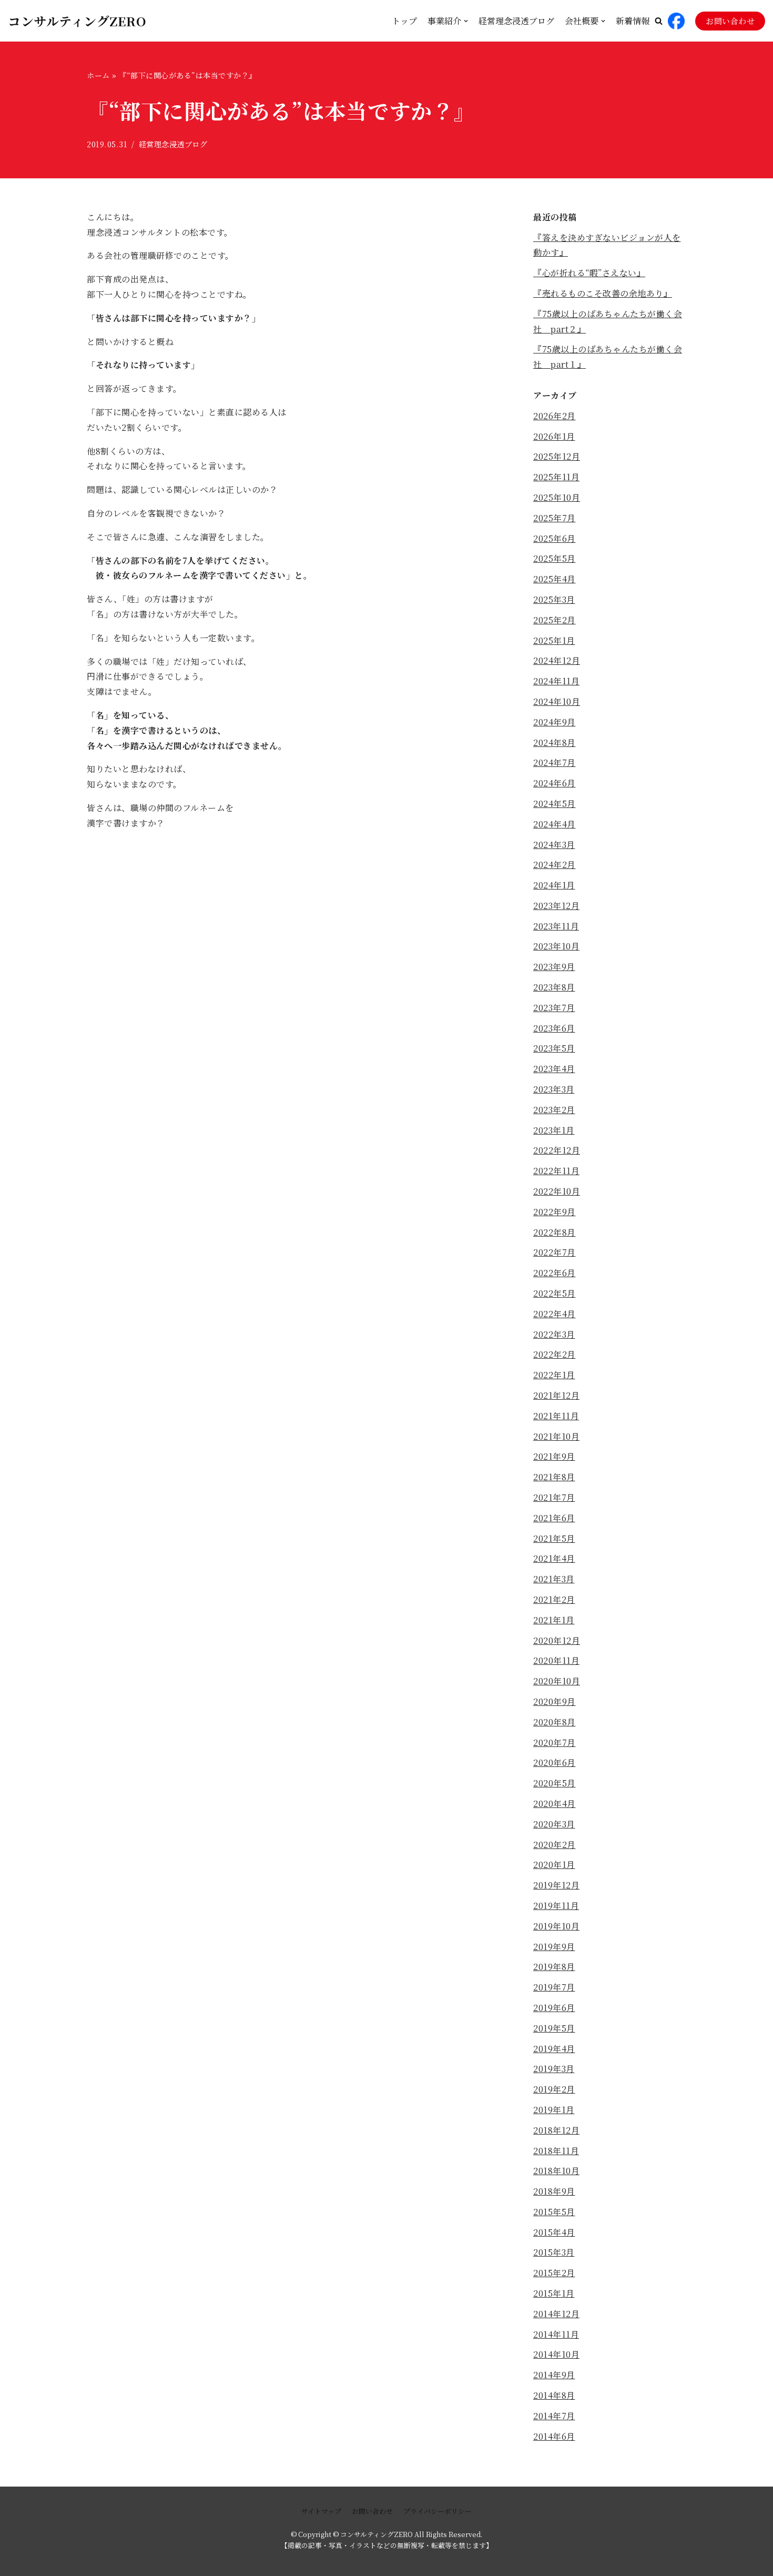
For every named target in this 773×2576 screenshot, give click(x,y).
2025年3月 (554, 599)
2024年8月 (555, 743)
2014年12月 (556, 2314)
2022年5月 (555, 1293)
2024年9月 (555, 722)
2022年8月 (555, 1232)
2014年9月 (554, 2375)
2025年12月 (557, 456)
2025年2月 (555, 620)
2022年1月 (554, 1375)
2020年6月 (555, 1762)
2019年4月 (554, 2049)
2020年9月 (555, 1701)
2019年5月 (554, 2028)
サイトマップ (321, 2511)
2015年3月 (554, 2252)
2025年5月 (555, 558)
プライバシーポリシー (438, 2511)
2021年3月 (554, 1579)
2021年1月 (554, 1620)
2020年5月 (555, 1783)
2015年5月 (554, 2212)
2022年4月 (555, 1314)
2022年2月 (555, 1354)
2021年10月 (556, 1436)
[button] (659, 21)
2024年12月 (557, 660)
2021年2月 (554, 1599)
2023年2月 (554, 1110)
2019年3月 (554, 2069)
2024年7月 (555, 762)
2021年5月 (554, 1538)
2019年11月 (556, 1906)
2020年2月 (555, 1845)
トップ (404, 21)
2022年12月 (557, 1150)
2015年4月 (554, 2232)
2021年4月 (554, 1558)
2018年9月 (554, 2191)
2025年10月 (557, 497)
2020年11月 (556, 1660)
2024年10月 (557, 701)
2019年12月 (556, 1885)
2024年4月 (555, 824)
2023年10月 (556, 946)
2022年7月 (555, 1252)
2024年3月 (554, 845)
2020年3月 (554, 1824)
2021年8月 (554, 1477)
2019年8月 (554, 1967)
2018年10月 (556, 2171)
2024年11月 (556, 681)
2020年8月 (555, 1722)
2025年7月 (555, 518)
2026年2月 (555, 416)
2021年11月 (556, 1416)
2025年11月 (556, 477)
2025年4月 (555, 579)
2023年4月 (554, 1069)
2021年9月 (554, 1456)
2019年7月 (554, 1987)
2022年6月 (555, 1273)
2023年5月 (554, 1048)
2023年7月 (554, 1008)
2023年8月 (554, 987)
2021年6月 (554, 1518)
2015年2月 (554, 2273)
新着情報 (633, 21)
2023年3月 (554, 1089)
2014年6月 (554, 2436)
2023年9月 (554, 967)
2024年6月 (555, 783)
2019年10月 (556, 1926)
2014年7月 (554, 2416)
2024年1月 (554, 885)
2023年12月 (556, 906)
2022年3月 (554, 1334)
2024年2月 (555, 865)
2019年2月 (554, 2089)
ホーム (98, 75)
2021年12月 (556, 1395)
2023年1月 (554, 1130)
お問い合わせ (730, 21)
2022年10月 (557, 1191)
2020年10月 (557, 1681)
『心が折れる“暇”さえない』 (589, 273)
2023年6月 (554, 1028)
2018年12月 (556, 2130)
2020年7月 (555, 1742)
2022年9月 (555, 1212)
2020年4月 (555, 1804)
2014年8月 (554, 2395)
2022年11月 (556, 1171)
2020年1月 (554, 1865)
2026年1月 (554, 436)
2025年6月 (555, 538)
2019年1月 (554, 2110)
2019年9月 (554, 1947)
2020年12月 (557, 1640)
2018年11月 (556, 2151)
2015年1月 (554, 2293)
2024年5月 (555, 804)
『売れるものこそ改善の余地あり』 (603, 293)
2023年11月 (556, 926)
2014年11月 (556, 2334)
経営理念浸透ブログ (516, 21)
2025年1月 (554, 640)
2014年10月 (556, 2354)
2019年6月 (554, 2008)
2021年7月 (554, 1497)
